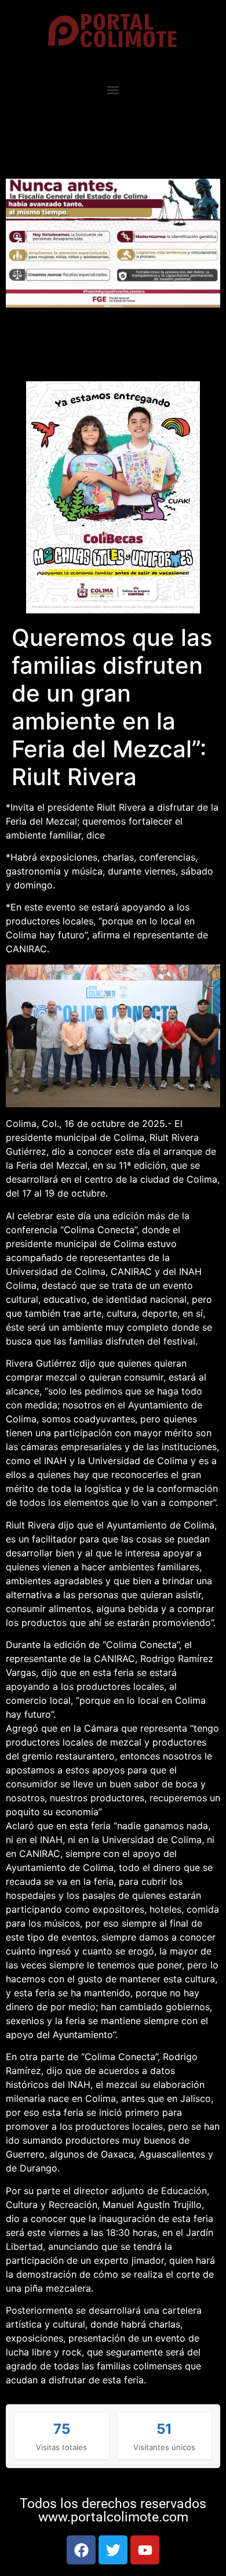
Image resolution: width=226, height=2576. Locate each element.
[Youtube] (145, 2550)
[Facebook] (81, 2550)
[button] (113, 90)
